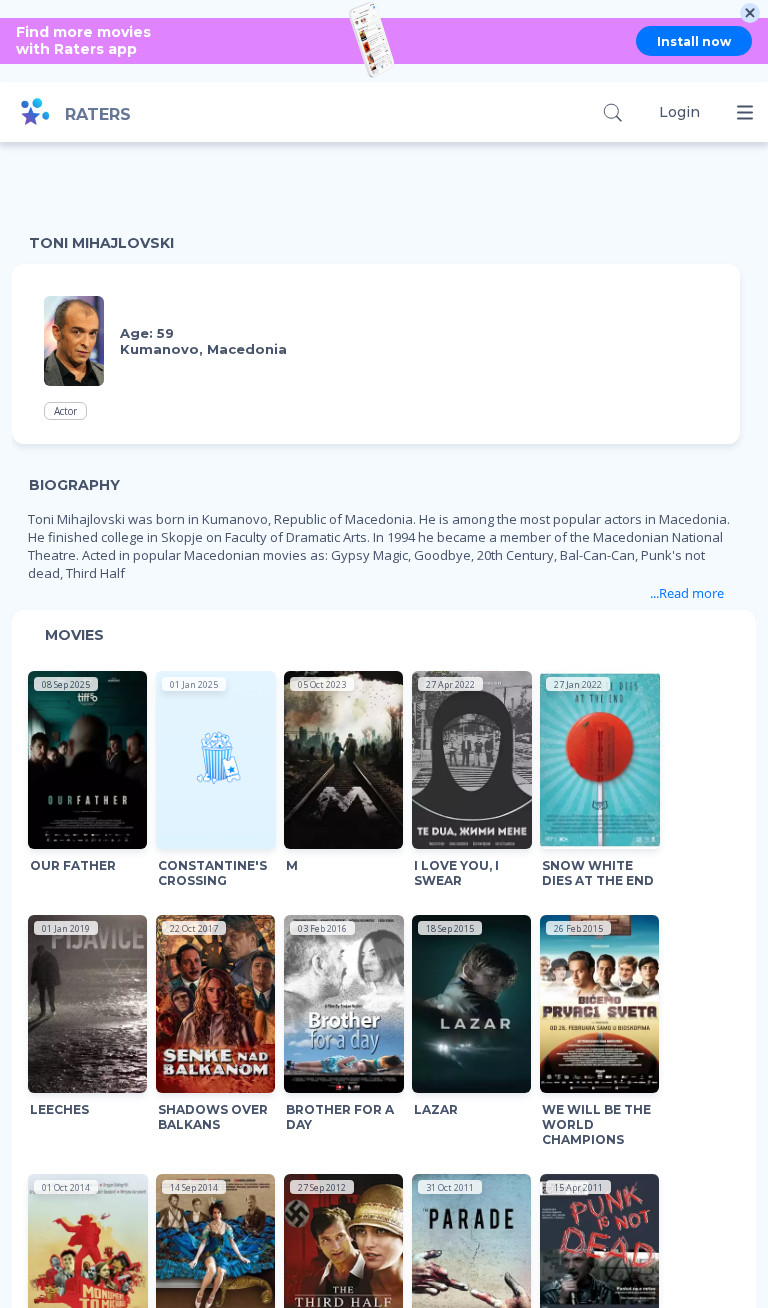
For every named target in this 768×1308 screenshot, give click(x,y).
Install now (694, 41)
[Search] (612, 112)
